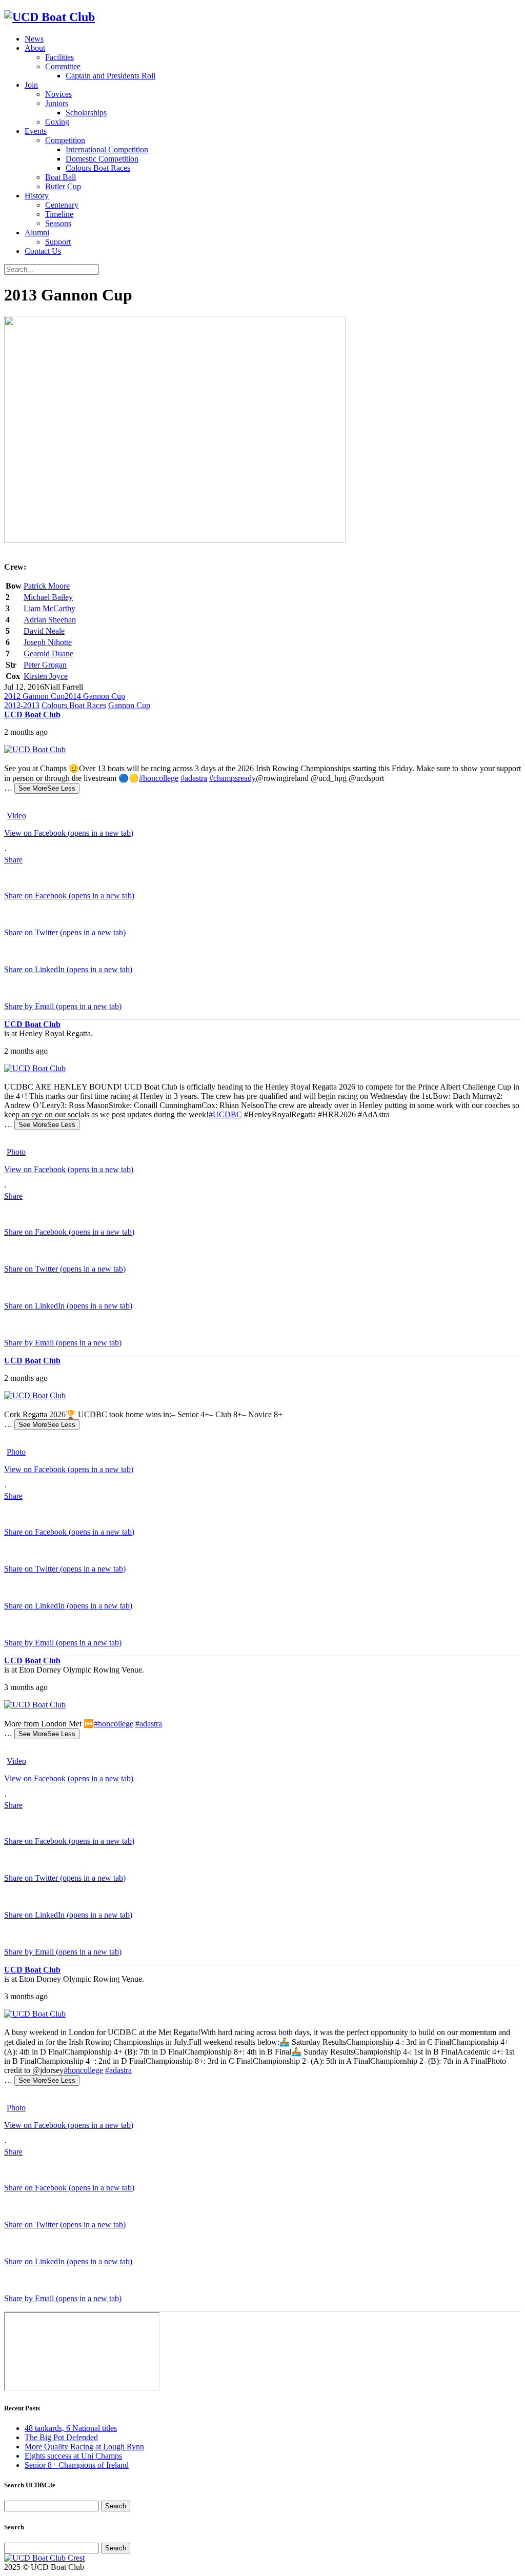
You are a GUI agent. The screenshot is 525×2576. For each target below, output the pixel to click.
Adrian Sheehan (50, 620)
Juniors (57, 103)
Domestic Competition (102, 159)
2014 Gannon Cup (95, 696)
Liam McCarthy (49, 608)
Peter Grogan (45, 665)
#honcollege (159, 778)
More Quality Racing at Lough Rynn (84, 2447)
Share (13, 860)
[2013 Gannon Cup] (175, 540)
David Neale (44, 631)
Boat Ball (60, 177)
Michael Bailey (48, 597)
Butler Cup (63, 186)
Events (36, 131)
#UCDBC (225, 1114)
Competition (65, 140)
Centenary (62, 205)
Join (31, 85)
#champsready (233, 778)
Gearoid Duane (48, 653)
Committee (63, 66)
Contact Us (43, 251)
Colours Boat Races (98, 168)
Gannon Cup (129, 705)
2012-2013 (22, 705)
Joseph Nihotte (48, 642)
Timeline (59, 214)
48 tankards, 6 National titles (71, 2428)
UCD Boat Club (32, 715)
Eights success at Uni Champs (73, 2456)
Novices (58, 94)
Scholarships (86, 113)
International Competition (107, 149)
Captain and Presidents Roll (110, 76)
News (34, 39)
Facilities (59, 57)
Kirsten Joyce (46, 676)
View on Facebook (69, 833)
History (37, 196)
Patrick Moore (47, 586)
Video (16, 816)
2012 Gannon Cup (34, 696)
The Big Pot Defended (61, 2437)
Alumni (37, 233)
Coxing (57, 122)
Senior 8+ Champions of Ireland (77, 2465)
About (35, 48)
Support (58, 242)
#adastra (194, 778)
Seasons (58, 223)
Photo (16, 1152)
